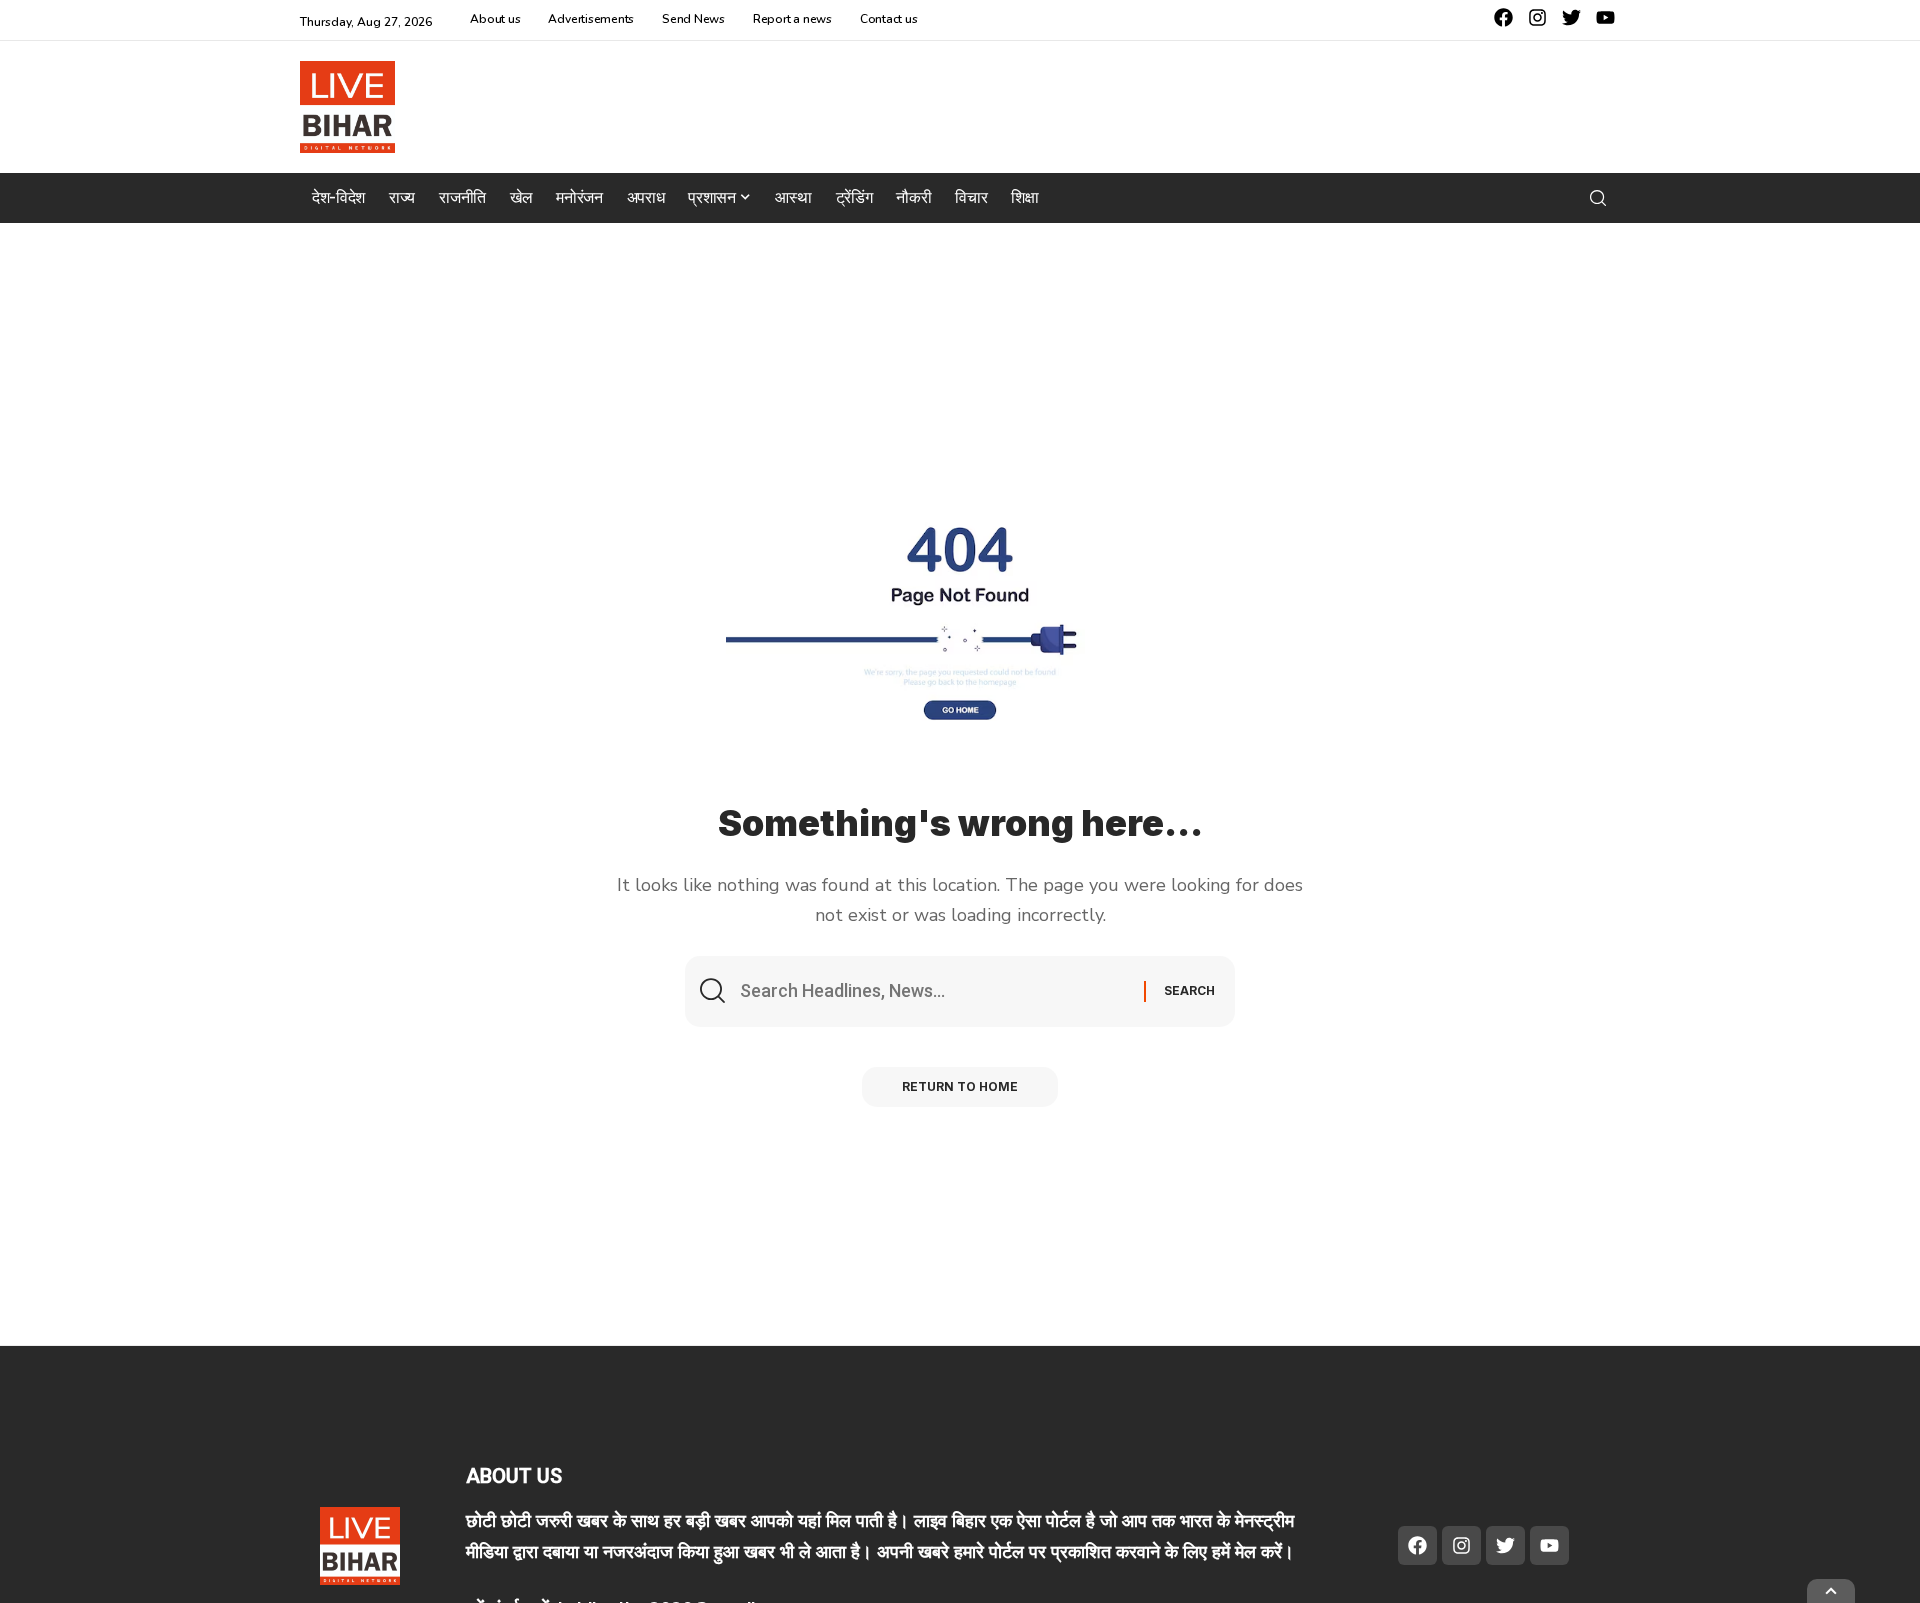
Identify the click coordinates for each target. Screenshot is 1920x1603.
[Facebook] (1503, 17)
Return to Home (960, 1086)
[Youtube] (1605, 17)
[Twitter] (1571, 17)
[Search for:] (934, 991)
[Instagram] (1537, 17)
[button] (1598, 198)
